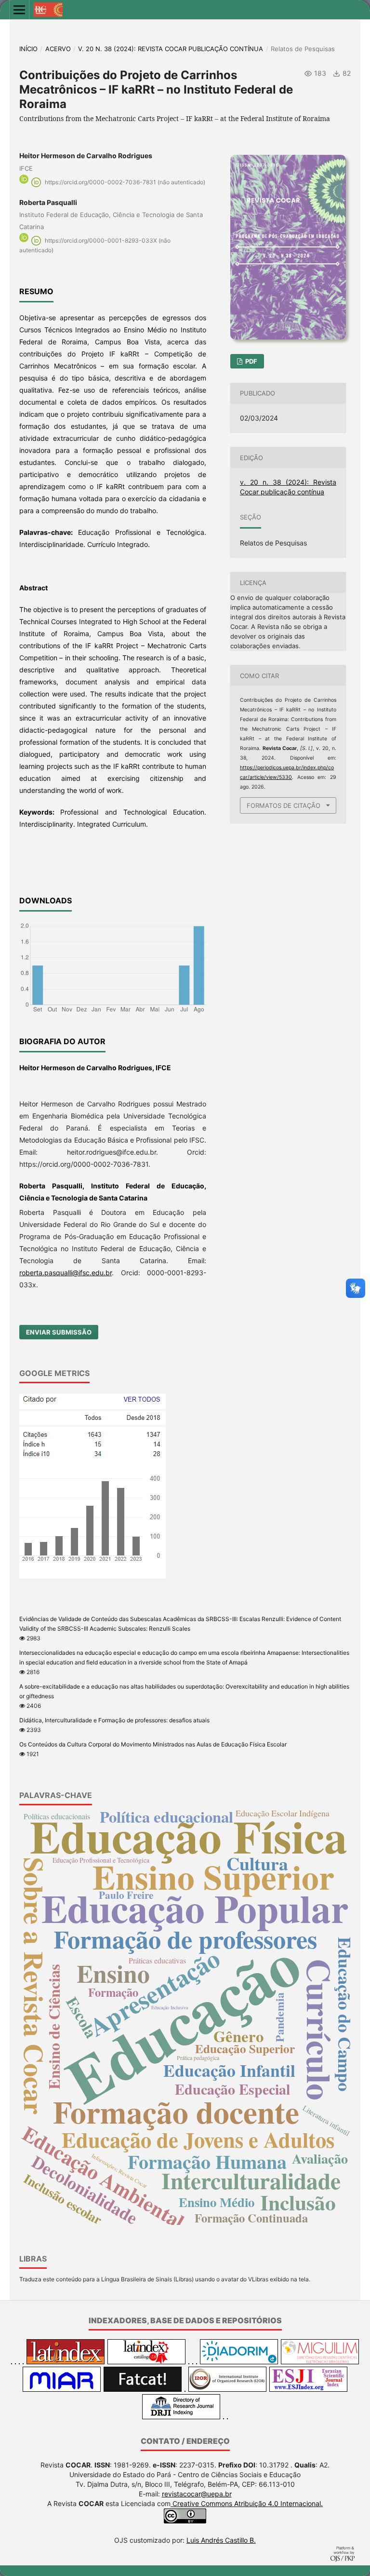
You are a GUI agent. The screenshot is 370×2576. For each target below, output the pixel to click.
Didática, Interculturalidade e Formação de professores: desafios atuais (114, 1720)
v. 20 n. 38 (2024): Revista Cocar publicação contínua (171, 49)
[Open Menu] (19, 10)
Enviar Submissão (59, 1332)
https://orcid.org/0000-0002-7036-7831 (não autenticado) (125, 182)
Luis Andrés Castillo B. (221, 2540)
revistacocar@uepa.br (197, 2494)
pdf (251, 361)
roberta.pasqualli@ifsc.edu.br (66, 1273)
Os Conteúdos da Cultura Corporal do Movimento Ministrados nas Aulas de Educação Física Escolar (153, 1744)
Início (28, 49)
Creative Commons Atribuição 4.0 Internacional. (247, 2503)
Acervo (58, 49)
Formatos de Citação (284, 805)
